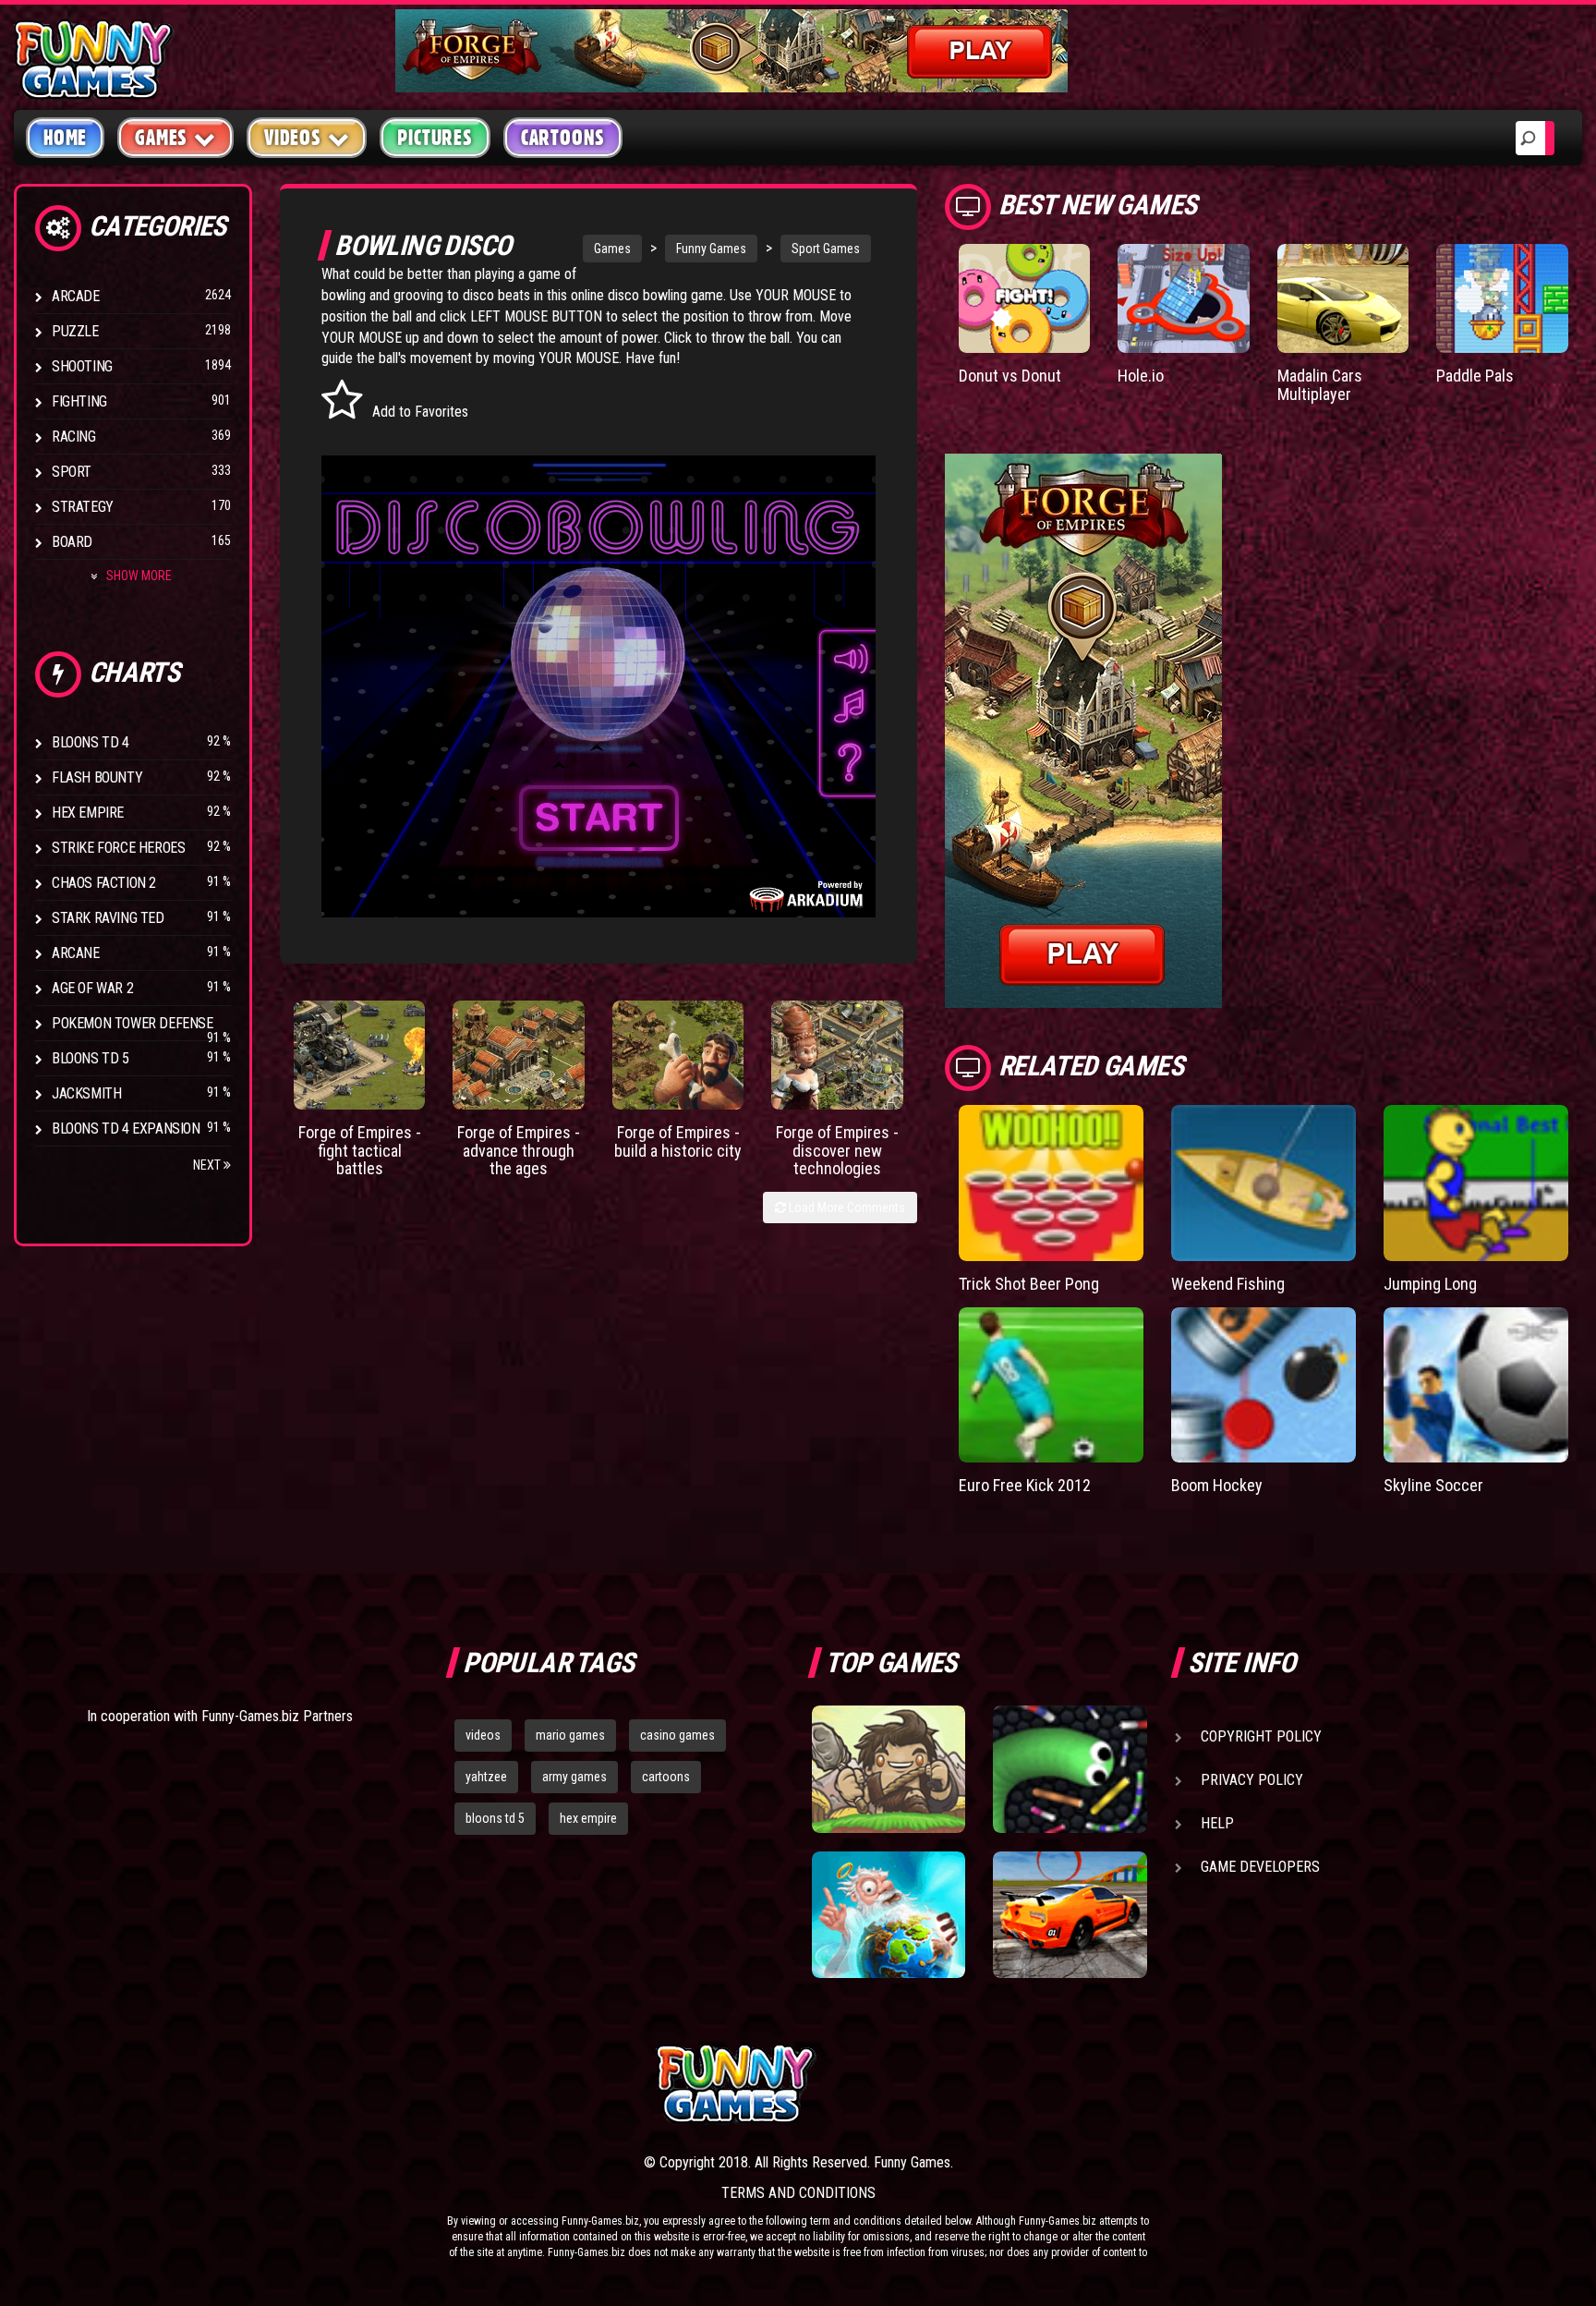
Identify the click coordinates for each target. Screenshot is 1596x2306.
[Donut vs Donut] (1025, 298)
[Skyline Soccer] (1476, 1385)
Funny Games (711, 249)
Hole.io (1141, 376)
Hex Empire (88, 813)
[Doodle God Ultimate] (889, 1915)
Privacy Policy (1252, 1780)
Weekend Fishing (1228, 1284)
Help (1217, 1823)
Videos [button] (293, 138)
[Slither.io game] (1070, 1769)
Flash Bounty (97, 777)
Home (65, 138)
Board (72, 542)
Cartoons (563, 138)
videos (483, 1735)
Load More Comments (846, 1208)
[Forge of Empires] (360, 1055)
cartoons (666, 1777)
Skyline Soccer (1433, 1485)
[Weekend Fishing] (1263, 1183)
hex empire (588, 1818)
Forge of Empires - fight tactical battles (360, 1151)
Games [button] (161, 138)
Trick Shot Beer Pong (1029, 1284)
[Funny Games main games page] (1082, 2084)
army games (574, 1777)
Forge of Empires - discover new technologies (837, 1151)
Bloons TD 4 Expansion (126, 1129)
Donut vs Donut (1010, 376)
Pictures (435, 138)
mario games (570, 1735)
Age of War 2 (92, 988)
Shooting (82, 366)
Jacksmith (86, 1093)
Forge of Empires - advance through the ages (519, 1151)
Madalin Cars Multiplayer (1320, 385)
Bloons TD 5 (91, 1058)
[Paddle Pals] (1502, 298)
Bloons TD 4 (91, 742)
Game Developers (1260, 1867)
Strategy (83, 507)
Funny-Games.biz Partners (277, 1716)
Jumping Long (1430, 1284)
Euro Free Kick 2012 (1025, 1485)
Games (612, 249)
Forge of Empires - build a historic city (678, 1141)
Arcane (76, 953)
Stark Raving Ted (108, 918)
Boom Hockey (1217, 1485)
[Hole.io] (1184, 298)
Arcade (76, 296)
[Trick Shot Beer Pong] (1051, 1183)
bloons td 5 (495, 1818)
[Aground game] (889, 1769)
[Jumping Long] (1476, 1183)
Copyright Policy (1261, 1736)
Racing (74, 437)
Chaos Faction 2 (104, 883)
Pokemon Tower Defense (133, 1023)
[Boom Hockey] (1263, 1385)
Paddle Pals (1475, 376)
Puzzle (75, 331)
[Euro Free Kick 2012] (1051, 1385)
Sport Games (826, 249)
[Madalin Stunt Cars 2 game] (1070, 1915)
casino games (677, 1735)
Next (208, 1165)
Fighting (79, 401)
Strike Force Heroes (118, 848)
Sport (72, 472)
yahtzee (486, 1777)
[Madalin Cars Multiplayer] (1343, 298)
